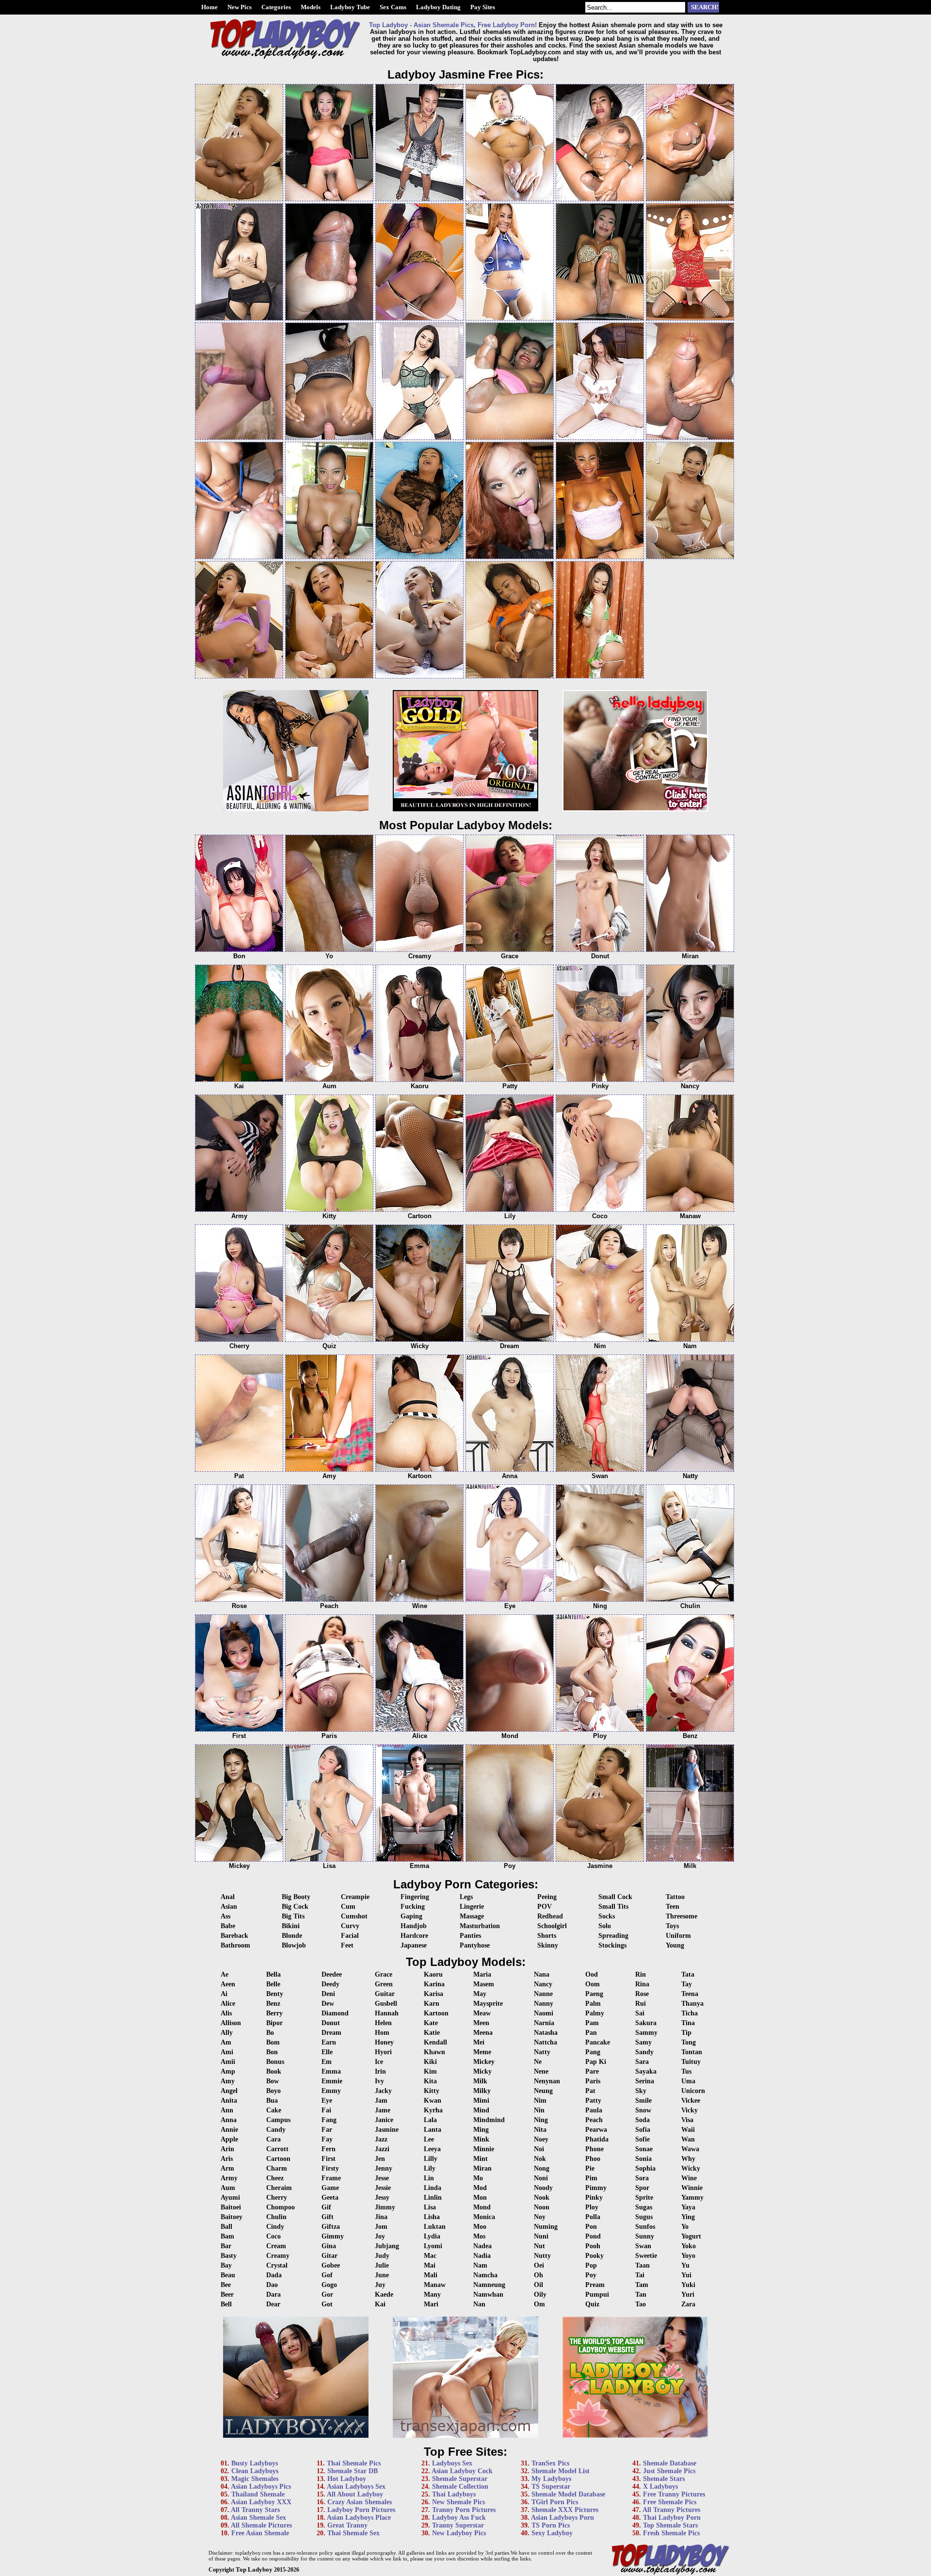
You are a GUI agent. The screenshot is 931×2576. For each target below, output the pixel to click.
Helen (383, 2023)
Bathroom (235, 1945)
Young (675, 1945)
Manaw (435, 2285)
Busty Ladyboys (255, 2463)
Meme (482, 2052)
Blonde (292, 1936)
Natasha (546, 2033)
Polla (593, 2217)
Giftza (331, 2227)
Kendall (435, 2042)
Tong (689, 2042)
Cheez (275, 2178)
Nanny (544, 2004)
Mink (481, 2139)
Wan (688, 2139)
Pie (590, 2168)
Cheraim (279, 2188)
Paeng (594, 1994)
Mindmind (489, 2120)
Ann (227, 2110)
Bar (226, 2246)
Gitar (329, 2256)
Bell (226, 2304)
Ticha (690, 2013)
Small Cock (615, 1897)
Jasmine (387, 2130)
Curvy (350, 1926)
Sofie (642, 2139)
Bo (270, 2033)
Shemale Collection (460, 2487)
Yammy (692, 2198)
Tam (642, 2285)
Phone (594, 2149)
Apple (229, 2139)
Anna (229, 2120)
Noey (541, 2139)
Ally (227, 2033)
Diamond (335, 2013)
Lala (430, 2120)
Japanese (414, 1945)
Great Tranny (347, 2525)
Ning (541, 2120)
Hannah (387, 2013)
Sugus (644, 2217)
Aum (228, 2188)
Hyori (383, 2052)
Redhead (550, 1916)
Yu (685, 2265)
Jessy (382, 2198)
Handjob (414, 1926)
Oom (593, 1984)
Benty (275, 1994)
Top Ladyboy (254, 2569)
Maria (482, 1974)
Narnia (544, 2023)
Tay (687, 1984)
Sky (641, 2091)
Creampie (355, 1897)
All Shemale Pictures (261, 2525)
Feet (347, 1945)
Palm (593, 2004)
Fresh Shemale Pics (671, 2533)
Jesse (382, 2178)
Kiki (430, 2062)
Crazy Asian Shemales (360, 2502)
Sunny (645, 2236)
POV (545, 1907)
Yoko (689, 2246)
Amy (228, 2081)
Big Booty (296, 1897)
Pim (591, 2178)
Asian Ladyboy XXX (261, 2502)
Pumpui (597, 2294)
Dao (272, 2285)
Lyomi (433, 2246)
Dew (328, 2004)
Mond (482, 2207)
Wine (689, 2178)
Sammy (646, 2033)
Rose (642, 1994)
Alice (228, 2004)
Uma (688, 2081)
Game (330, 2188)
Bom (273, 2042)
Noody (543, 2188)
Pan (591, 2033)
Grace (384, 1974)
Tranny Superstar (458, 2525)
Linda (433, 2188)
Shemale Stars (664, 2479)
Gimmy (333, 2236)
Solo (605, 1926)
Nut (539, 2246)
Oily (540, 2294)
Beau (228, 2275)
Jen (380, 2159)
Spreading (613, 1936)
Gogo (329, 2285)
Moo (480, 2227)
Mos (479, 2236)
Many (432, 2294)
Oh (538, 2275)
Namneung (489, 2285)
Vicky (690, 2110)
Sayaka (646, 2071)
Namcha (485, 2275)
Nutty (542, 2256)
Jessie (383, 2188)
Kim (430, 2071)
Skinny (548, 1945)
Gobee (331, 2265)
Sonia (643, 2159)
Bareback (234, 1936)
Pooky (594, 2256)
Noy (540, 2217)
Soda (642, 2120)
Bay (226, 2265)
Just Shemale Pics (669, 2471)
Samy (643, 2042)
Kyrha (433, 2110)
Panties (470, 1936)
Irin (380, 2071)
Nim (540, 2101)
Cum (348, 1907)
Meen (481, 2023)
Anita (229, 2101)
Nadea (482, 2246)
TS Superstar (551, 2487)
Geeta (330, 2198)
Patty (593, 2101)
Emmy (331, 2091)
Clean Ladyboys (255, 2471)
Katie (432, 2033)
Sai (640, 2013)
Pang (593, 2052)
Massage (472, 1916)
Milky (482, 2091)
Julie (382, 2265)
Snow (643, 2110)
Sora (642, 2178)
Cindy (275, 2227)
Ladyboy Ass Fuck (459, 2518)
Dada (274, 2275)
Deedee (332, 1974)
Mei (479, 2042)
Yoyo (688, 2256)
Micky (482, 2071)
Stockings (612, 1945)
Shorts (547, 1936)
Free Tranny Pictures (674, 2494)
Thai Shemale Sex (353, 2533)
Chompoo (281, 2207)
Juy (380, 2285)
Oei (539, 2265)
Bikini (291, 1926)
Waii (688, 2130)
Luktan (435, 2227)
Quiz (592, 2304)
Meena (483, 2033)
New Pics (240, 7)
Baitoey (232, 2217)
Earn (329, 2042)
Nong (542, 2168)
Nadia (482, 2256)
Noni (541, 2178)
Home (209, 7)
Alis (226, 2013)
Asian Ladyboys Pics (261, 2487)
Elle (327, 2052)
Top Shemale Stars (670, 2525)
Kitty (432, 2091)
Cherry (277, 2198)
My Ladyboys (551, 2479)
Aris (227, 2159)
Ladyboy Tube (350, 7)
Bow (273, 2081)
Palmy (595, 2013)
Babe (228, 1926)
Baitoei (231, 2207)
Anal (228, 1897)
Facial (350, 1936)
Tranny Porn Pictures (464, 2510)
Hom (382, 2033)
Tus (686, 2071)
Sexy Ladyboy (552, 2533)
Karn (432, 2004)
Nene (541, 2071)
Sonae (644, 2149)
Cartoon (278, 2159)
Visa (687, 2120)
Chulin (276, 2217)
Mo (478, 2178)
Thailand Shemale (258, 2494)
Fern (329, 2149)
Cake (274, 2110)
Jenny (384, 2168)
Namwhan (488, 2294)
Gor (327, 2294)
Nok (540, 2159)
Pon (591, 2227)
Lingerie (472, 1907)
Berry (274, 2013)
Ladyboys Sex (452, 2463)
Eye (327, 2101)
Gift (328, 2217)
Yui (686, 2275)
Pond (593, 2236)
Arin (227, 2149)
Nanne (543, 1994)
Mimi (481, 2101)
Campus (278, 2120)
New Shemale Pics (458, 2502)
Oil (538, 2285)
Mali (431, 2275)
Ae (225, 1974)
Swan (643, 2246)
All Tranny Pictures (671, 2510)
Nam (480, 2265)
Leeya (432, 2149)
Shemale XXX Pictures (565, 2510)
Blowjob (294, 1945)
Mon (480, 2198)
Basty (229, 2256)
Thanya (692, 2004)
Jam (381, 2101)
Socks (607, 1916)
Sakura (646, 2023)
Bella (273, 1974)
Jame (383, 2110)
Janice (384, 2120)
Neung (543, 2091)
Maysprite (488, 2004)
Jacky (383, 2091)
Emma (331, 2071)
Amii (228, 2062)
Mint (481, 2159)
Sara (642, 2062)
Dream (331, 2033)
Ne (538, 2062)
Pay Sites (483, 7)
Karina (434, 1984)
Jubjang (387, 2246)
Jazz (381, 2139)
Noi (539, 2149)
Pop (591, 2265)
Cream (276, 2246)
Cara (273, 2139)
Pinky (594, 2198)
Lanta (433, 2130)
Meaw (482, 2013)
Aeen (228, 1984)
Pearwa (596, 2130)
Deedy (330, 1984)
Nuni (541, 2236)
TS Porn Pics (551, 2525)
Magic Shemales (255, 2479)
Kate (431, 2023)
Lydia (432, 2236)
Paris (593, 2081)
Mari (431, 2304)
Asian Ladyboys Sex (356, 2487)
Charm (277, 2168)
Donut (331, 2023)
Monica (484, 2217)
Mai (430, 2265)
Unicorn (693, 2091)
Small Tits (613, 1907)
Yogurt (691, 2236)
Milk (480, 2081)
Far (327, 2130)
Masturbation (480, 1926)
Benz (273, 2004)
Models (311, 7)
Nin (539, 2110)
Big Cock (295, 1907)
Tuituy (691, 2062)
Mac (430, 2256)
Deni (328, 1994)
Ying (688, 2217)
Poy (591, 2275)
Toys (672, 1926)
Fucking (413, 1907)
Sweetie (646, 2256)
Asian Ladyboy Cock (462, 2471)
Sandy (644, 2052)
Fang (329, 2120)
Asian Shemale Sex (258, 2518)
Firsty (330, 2168)
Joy (380, 2236)
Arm (227, 2168)
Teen (673, 1907)
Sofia (643, 2130)
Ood (592, 1974)
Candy (276, 2130)
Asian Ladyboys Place (359, 2518)
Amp (228, 2071)
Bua (272, 2101)
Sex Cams (393, 7)
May (480, 1994)
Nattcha (546, 2042)
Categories (276, 7)
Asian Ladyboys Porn (562, 2518)
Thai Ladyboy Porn (672, 2518)
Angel (229, 2091)
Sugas (644, 2207)
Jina (381, 2217)
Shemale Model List (561, 2471)
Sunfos (645, 2227)
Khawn (434, 2052)
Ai (224, 1994)
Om (539, 2304)
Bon (272, 2052)
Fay (327, 2139)
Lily (430, 2168)
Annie (229, 2130)
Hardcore (414, 1936)
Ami (227, 2052)
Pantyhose (475, 1945)
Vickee (691, 2101)
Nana (542, 1974)
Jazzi (382, 2149)
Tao (641, 2304)
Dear (273, 2304)
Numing (546, 2227)
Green (384, 1984)
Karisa (433, 1994)
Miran (482, 2168)
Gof (327, 2275)
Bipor (274, 2023)
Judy (382, 2256)
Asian (229, 1907)
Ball (226, 2227)
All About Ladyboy (355, 2494)
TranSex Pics (550, 2463)
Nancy (543, 1984)
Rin (641, 1974)
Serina (645, 2081)
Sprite (644, 2198)
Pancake (598, 2042)
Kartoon (436, 2013)
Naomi (544, 2013)
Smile (643, 2101)
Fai (326, 2110)
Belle (273, 1984)
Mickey (484, 2062)
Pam (592, 2023)
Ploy (592, 2207)
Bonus (275, 2062)
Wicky (691, 2168)
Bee (226, 2285)
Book (274, 2071)
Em (327, 2062)
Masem (484, 1984)
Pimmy (596, 2188)
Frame (331, 2178)
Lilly (431, 2159)
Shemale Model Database (568, 2494)
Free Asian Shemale (260, 2533)
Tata (688, 1974)
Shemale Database (670, 2463)
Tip (686, 2033)
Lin (429, 2178)
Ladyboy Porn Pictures (361, 2510)
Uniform (678, 1936)
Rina (642, 1984)
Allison (231, 2023)
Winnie (692, 2188)
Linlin (433, 2198)
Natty (542, 2052)
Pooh (593, 2246)
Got (327, 2304)
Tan (641, 2294)
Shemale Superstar (460, 2479)
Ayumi (230, 2198)
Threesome (682, 1916)
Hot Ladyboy (347, 2479)
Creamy (278, 2256)
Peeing (547, 1897)
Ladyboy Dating (438, 7)
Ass (225, 1916)
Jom (381, 2227)
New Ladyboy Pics (459, 2533)
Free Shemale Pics (670, 2502)
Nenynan (547, 2081)
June (382, 2275)
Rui (641, 2004)
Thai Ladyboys (454, 2494)
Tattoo (675, 1897)
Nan (479, 2304)
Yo (685, 2227)
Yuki (688, 2285)
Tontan (692, 2052)
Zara (688, 2304)
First (329, 2159)
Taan (642, 2265)
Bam (227, 2236)
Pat (590, 2091)
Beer (227, 2294)
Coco (273, 2236)
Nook (542, 2198)
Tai (640, 2275)
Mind (481, 2110)
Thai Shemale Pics (354, 2463)
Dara (273, 2294)
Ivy (379, 2081)
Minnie (484, 2149)
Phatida (597, 2139)
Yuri (688, 2294)
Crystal (277, 2265)
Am (226, 2042)
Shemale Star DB (353, 2471)
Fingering (415, 1897)
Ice (379, 2062)
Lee (429, 2139)
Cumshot (354, 1916)
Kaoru (433, 1974)
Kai (380, 2304)
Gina (329, 2246)
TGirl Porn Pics (555, 2502)
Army (229, 2178)
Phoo (593, 2159)
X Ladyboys (660, 2487)
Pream (595, 2285)
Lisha (432, 2217)
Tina (688, 2023)
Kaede (384, 2294)
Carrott (277, 2149)
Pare (592, 2071)
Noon (542, 2207)
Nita (540, 2130)
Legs (466, 1897)
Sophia (645, 2168)
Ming (481, 2130)
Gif (326, 2207)
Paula (594, 2110)
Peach (594, 2120)
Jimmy (385, 2207)
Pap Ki (596, 2062)
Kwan (433, 2101)
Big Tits (293, 1916)
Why (688, 2159)
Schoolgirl (552, 1926)
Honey (384, 2042)
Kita (430, 2081)
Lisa (430, 2207)
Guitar (385, 1994)
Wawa (690, 2149)
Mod (480, 2188)
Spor (642, 2188)
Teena (690, 1994)
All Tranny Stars (255, 2510)
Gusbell (386, 2004)
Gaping (411, 1916)
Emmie (332, 2081)
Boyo (273, 2091)
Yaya (688, 2207)
